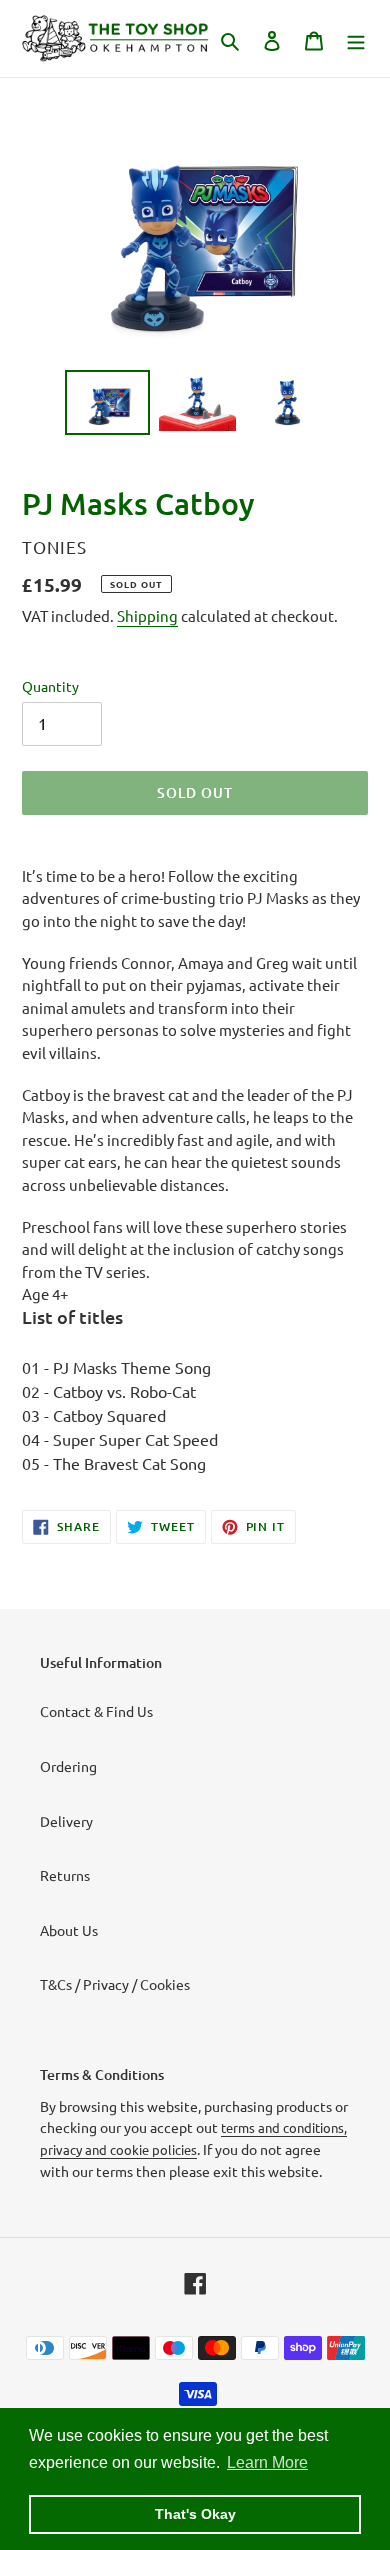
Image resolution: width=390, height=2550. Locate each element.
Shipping (147, 615)
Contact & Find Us (96, 1711)
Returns (65, 1875)
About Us (69, 1930)
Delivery (66, 1821)
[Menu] (356, 38)
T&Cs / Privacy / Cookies (115, 1984)
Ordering (68, 1766)
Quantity (50, 686)
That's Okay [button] (195, 2514)
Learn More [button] (267, 2462)
